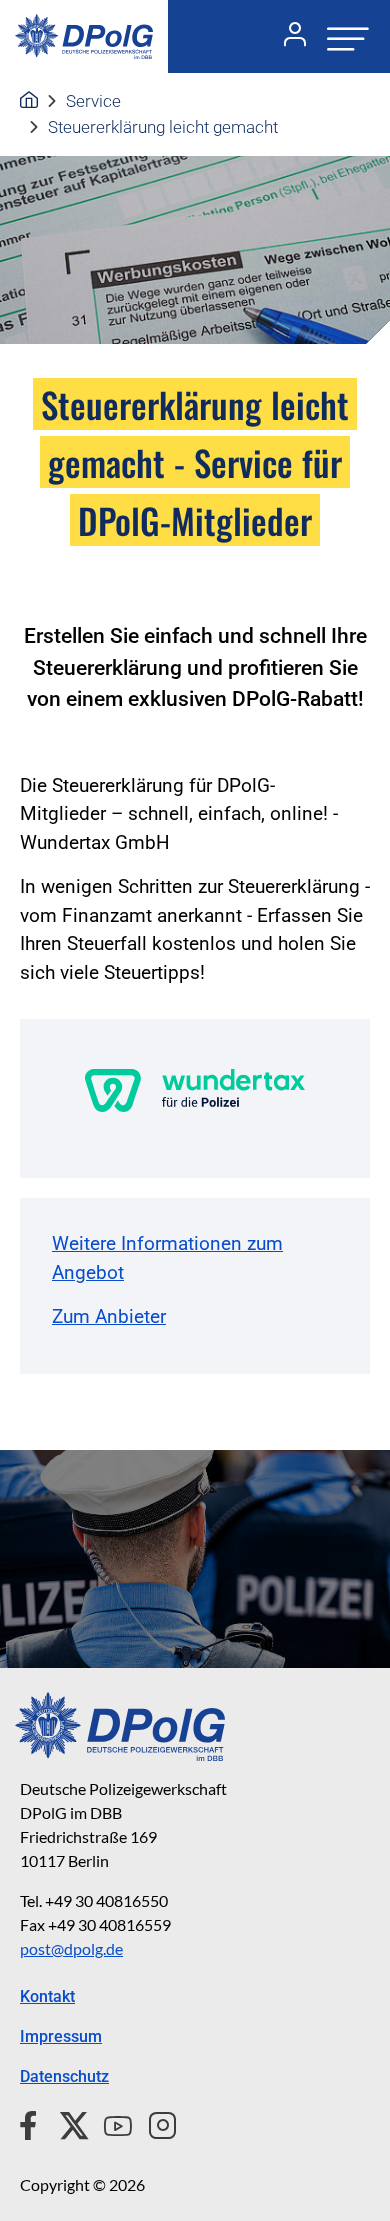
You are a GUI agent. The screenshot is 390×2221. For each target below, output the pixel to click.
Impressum (61, 2036)
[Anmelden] (287, 37)
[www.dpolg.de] (29, 101)
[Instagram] (154, 2123)
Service (93, 101)
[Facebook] (32, 2123)
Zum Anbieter (109, 1316)
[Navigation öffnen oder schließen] (342, 36)
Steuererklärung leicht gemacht (163, 127)
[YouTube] (110, 2123)
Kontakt (47, 1996)
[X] (66, 2123)
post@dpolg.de (71, 1948)
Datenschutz (64, 2076)
